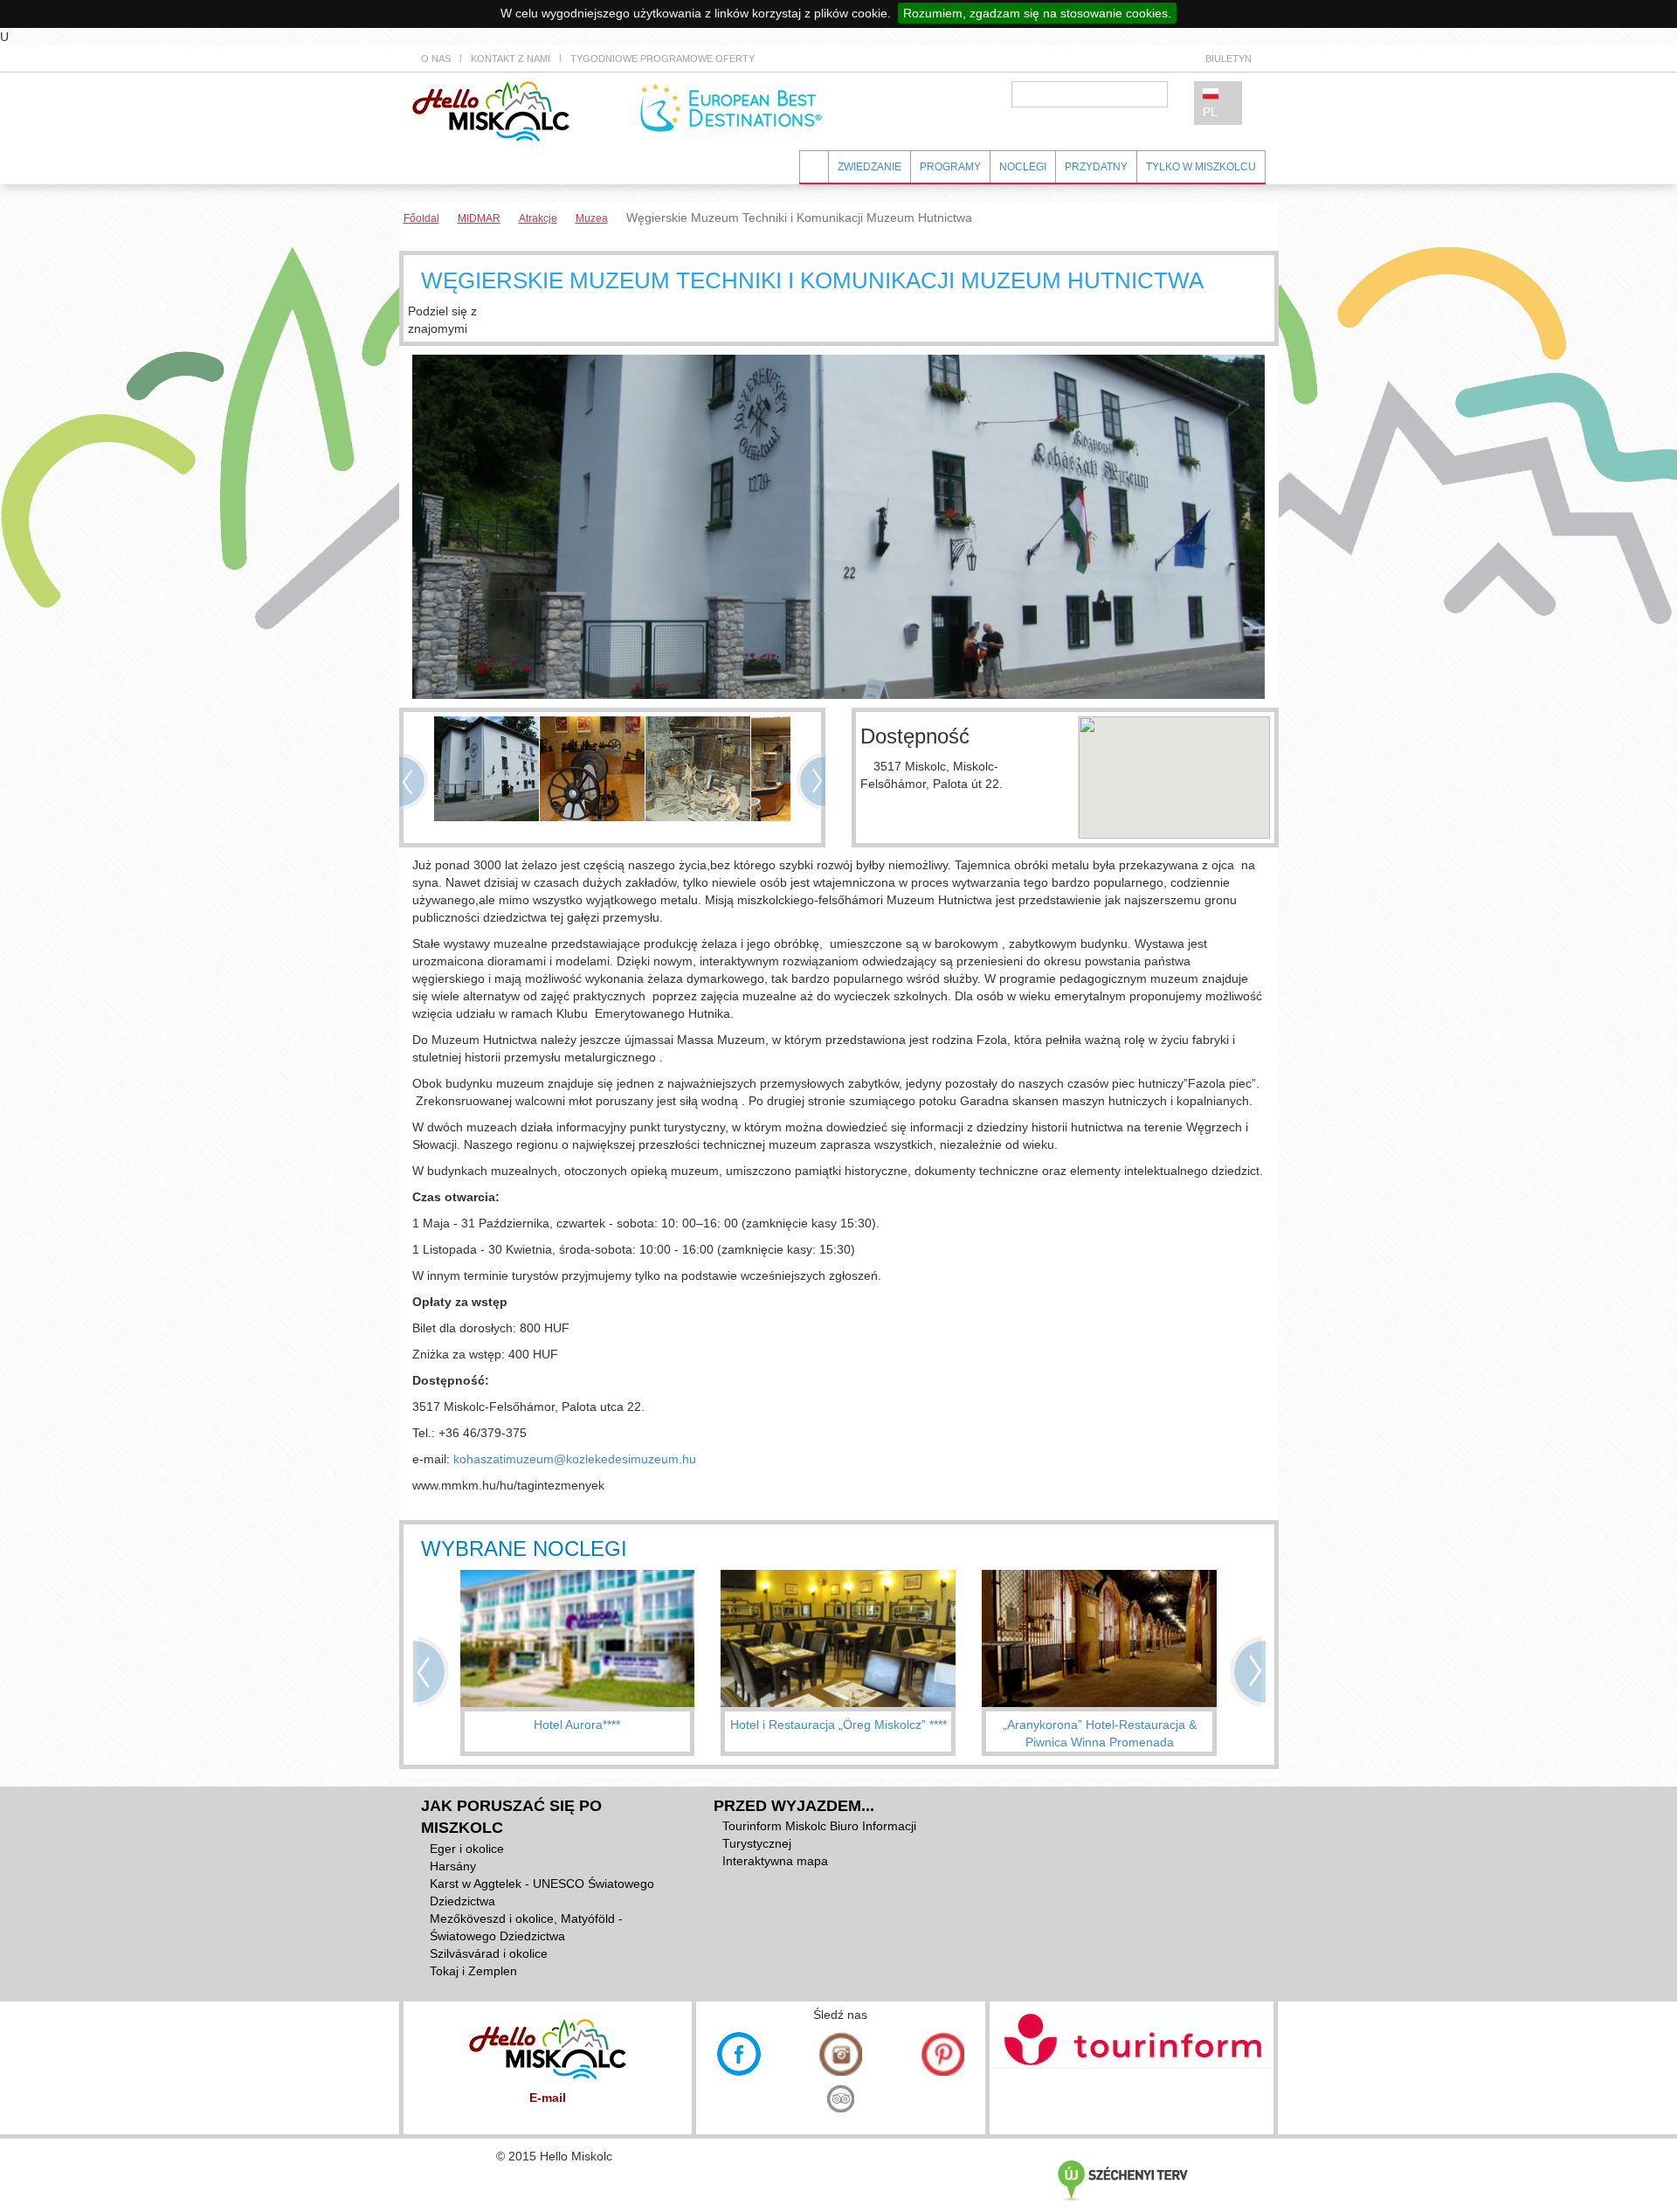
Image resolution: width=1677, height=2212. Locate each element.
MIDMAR (479, 218)
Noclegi (1023, 167)
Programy (950, 167)
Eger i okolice (467, 1849)
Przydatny (1096, 167)
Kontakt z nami (511, 59)
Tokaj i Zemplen (473, 1971)
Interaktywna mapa (775, 1861)
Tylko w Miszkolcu (1201, 167)
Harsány (453, 1866)
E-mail (548, 2098)
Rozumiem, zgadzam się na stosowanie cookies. (1037, 13)
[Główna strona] (491, 110)
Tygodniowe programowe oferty (663, 59)
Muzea (592, 218)
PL (1210, 112)
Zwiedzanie (870, 167)
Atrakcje (538, 218)
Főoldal (421, 218)
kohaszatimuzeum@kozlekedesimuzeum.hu (575, 1459)
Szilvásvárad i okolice (489, 1953)
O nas (436, 59)
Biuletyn (1228, 59)
